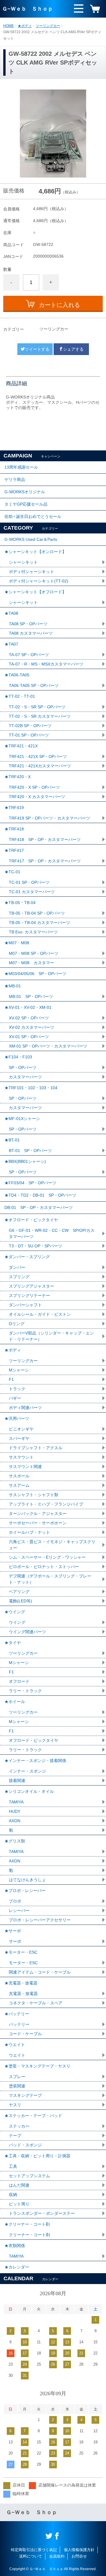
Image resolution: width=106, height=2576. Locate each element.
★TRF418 (14, 829)
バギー (15, 1398)
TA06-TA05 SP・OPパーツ (34, 685)
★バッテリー (17, 2014)
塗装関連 (17, 2086)
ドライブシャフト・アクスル (36, 1448)
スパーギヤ (19, 1438)
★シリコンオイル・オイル (29, 1791)
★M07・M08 (17, 943)
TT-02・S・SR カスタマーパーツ (40, 716)
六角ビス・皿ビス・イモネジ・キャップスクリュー (52, 1545)
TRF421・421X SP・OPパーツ (38, 756)
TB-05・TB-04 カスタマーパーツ (39, 923)
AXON (15, 1821)
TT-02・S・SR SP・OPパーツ (37, 707)
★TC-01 (12, 872)
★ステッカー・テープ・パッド (33, 2116)
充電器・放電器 (23, 1994)
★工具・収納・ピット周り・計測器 (37, 2156)
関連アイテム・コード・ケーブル (40, 1972)
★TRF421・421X (21, 746)
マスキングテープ (25, 2095)
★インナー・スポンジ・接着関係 (35, 1761)
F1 (11, 1379)
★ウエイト (15, 2045)
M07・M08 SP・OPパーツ (34, 953)
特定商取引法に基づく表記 (34, 2550)
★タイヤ (13, 1643)
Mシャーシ (19, 1370)
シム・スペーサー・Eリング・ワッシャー (47, 1557)
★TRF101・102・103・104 (31, 1088)
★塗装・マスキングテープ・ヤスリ (37, 2066)
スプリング (19, 1277)
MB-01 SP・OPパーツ (31, 996)
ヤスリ (15, 2105)
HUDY (15, 1811)
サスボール (19, 1476)
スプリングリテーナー (29, 1295)
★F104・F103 (18, 1057)
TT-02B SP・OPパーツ (30, 726)
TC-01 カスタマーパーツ (32, 892)
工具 (13, 2166)
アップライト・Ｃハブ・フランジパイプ (46, 1504)
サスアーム (19, 1485)
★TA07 (11, 644)
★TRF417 (14, 850)
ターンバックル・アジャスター (38, 1513)
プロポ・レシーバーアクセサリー (40, 1920)
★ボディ (25, 26)
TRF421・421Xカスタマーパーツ (40, 766)
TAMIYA (16, 1802)
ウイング (17, 1622)
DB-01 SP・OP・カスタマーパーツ (39, 1207)
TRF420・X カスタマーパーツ (37, 797)
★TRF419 (14, 808)
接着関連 (17, 1781)
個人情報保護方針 (79, 2550)
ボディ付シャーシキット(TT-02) (39, 581)
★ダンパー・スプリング (27, 1257)
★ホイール (15, 1702)
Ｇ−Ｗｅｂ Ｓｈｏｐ (28, 9)
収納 (13, 2195)
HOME (9, 26)
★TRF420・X (18, 777)
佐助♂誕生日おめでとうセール (33, 516)
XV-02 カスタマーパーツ (32, 1027)
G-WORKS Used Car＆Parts (31, 539)
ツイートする (37, 349)
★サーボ (13, 1931)
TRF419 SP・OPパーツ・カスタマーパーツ (49, 818)
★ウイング (15, 1612)
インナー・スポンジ (27, 1771)
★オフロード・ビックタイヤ (31, 1220)
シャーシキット (23, 562)
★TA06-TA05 (17, 675)
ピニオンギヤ (21, 1429)
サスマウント (21, 1457)
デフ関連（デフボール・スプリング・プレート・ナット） (50, 1579)
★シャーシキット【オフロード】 (35, 592)
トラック (17, 1389)
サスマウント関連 (25, 1467)
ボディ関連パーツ (25, 1408)
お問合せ (79, 2556)
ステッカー (19, 2126)
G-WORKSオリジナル (25, 492)
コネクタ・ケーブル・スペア (36, 2003)
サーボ (15, 1941)
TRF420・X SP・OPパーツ (34, 787)
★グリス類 (15, 1841)
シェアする (73, 349)
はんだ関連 (19, 2185)
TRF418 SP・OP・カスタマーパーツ (45, 839)
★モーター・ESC (21, 1952)
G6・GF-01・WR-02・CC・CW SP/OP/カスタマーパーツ (52, 1233)
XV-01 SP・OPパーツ (29, 1037)
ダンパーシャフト (25, 1305)
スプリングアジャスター (32, 1286)
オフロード (19, 1681)
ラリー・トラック (25, 1691)
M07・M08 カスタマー (32, 963)
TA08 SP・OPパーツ (28, 624)
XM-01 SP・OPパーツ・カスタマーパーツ (48, 1046)
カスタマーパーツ (25, 1077)
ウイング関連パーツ (27, 1632)
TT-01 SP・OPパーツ (29, 735)
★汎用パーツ (17, 1418)
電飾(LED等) (20, 1601)
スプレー (17, 2077)
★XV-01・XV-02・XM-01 (28, 1007)
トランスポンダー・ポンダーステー (42, 2213)
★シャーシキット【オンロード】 (35, 552)
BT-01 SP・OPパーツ (30, 1151)
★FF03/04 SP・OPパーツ (30, 1183)
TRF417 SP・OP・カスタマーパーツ (45, 861)
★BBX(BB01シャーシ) (25, 1161)
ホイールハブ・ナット (29, 1532)
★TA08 (11, 613)
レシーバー (19, 1911)
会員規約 (57, 2556)
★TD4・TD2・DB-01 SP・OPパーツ (40, 1195)
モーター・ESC (23, 1963)
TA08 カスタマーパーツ (31, 633)
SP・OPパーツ (23, 1067)
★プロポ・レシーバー (25, 1891)
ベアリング (19, 1592)
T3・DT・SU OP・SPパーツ (35, 1246)
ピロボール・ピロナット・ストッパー (44, 1567)
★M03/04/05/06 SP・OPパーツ (35, 974)
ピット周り (19, 2204)
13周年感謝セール (21, 467)
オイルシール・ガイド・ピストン (40, 1314)
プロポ (15, 1901)
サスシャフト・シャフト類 (34, 1495)
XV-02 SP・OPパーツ (29, 1018)
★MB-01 (13, 986)
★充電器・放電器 (21, 1983)
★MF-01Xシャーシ (22, 1119)
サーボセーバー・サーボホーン (38, 1523)
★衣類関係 (15, 2246)
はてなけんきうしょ (27, 1880)
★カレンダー (17, 2267)
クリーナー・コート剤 (29, 2235)
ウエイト (17, 2055)
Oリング (17, 1324)
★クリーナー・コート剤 (27, 2224)
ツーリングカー (48, 26)
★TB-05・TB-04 (20, 903)
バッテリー (19, 2024)
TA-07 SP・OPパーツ (29, 655)
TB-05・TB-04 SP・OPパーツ (37, 913)
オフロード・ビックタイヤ (34, 1740)
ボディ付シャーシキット (32, 572)
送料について (31, 2556)
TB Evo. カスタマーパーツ (33, 932)
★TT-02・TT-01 (20, 696)
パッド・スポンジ (25, 2145)
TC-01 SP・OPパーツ (29, 882)
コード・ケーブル (25, 2034)
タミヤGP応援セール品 (26, 504)
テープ (15, 2136)
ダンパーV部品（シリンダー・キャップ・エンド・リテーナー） (51, 1336)
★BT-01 (12, 1140)
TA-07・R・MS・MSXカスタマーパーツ (46, 664)
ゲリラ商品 (15, 479)
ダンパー (17, 1267)
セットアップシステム (29, 2176)
